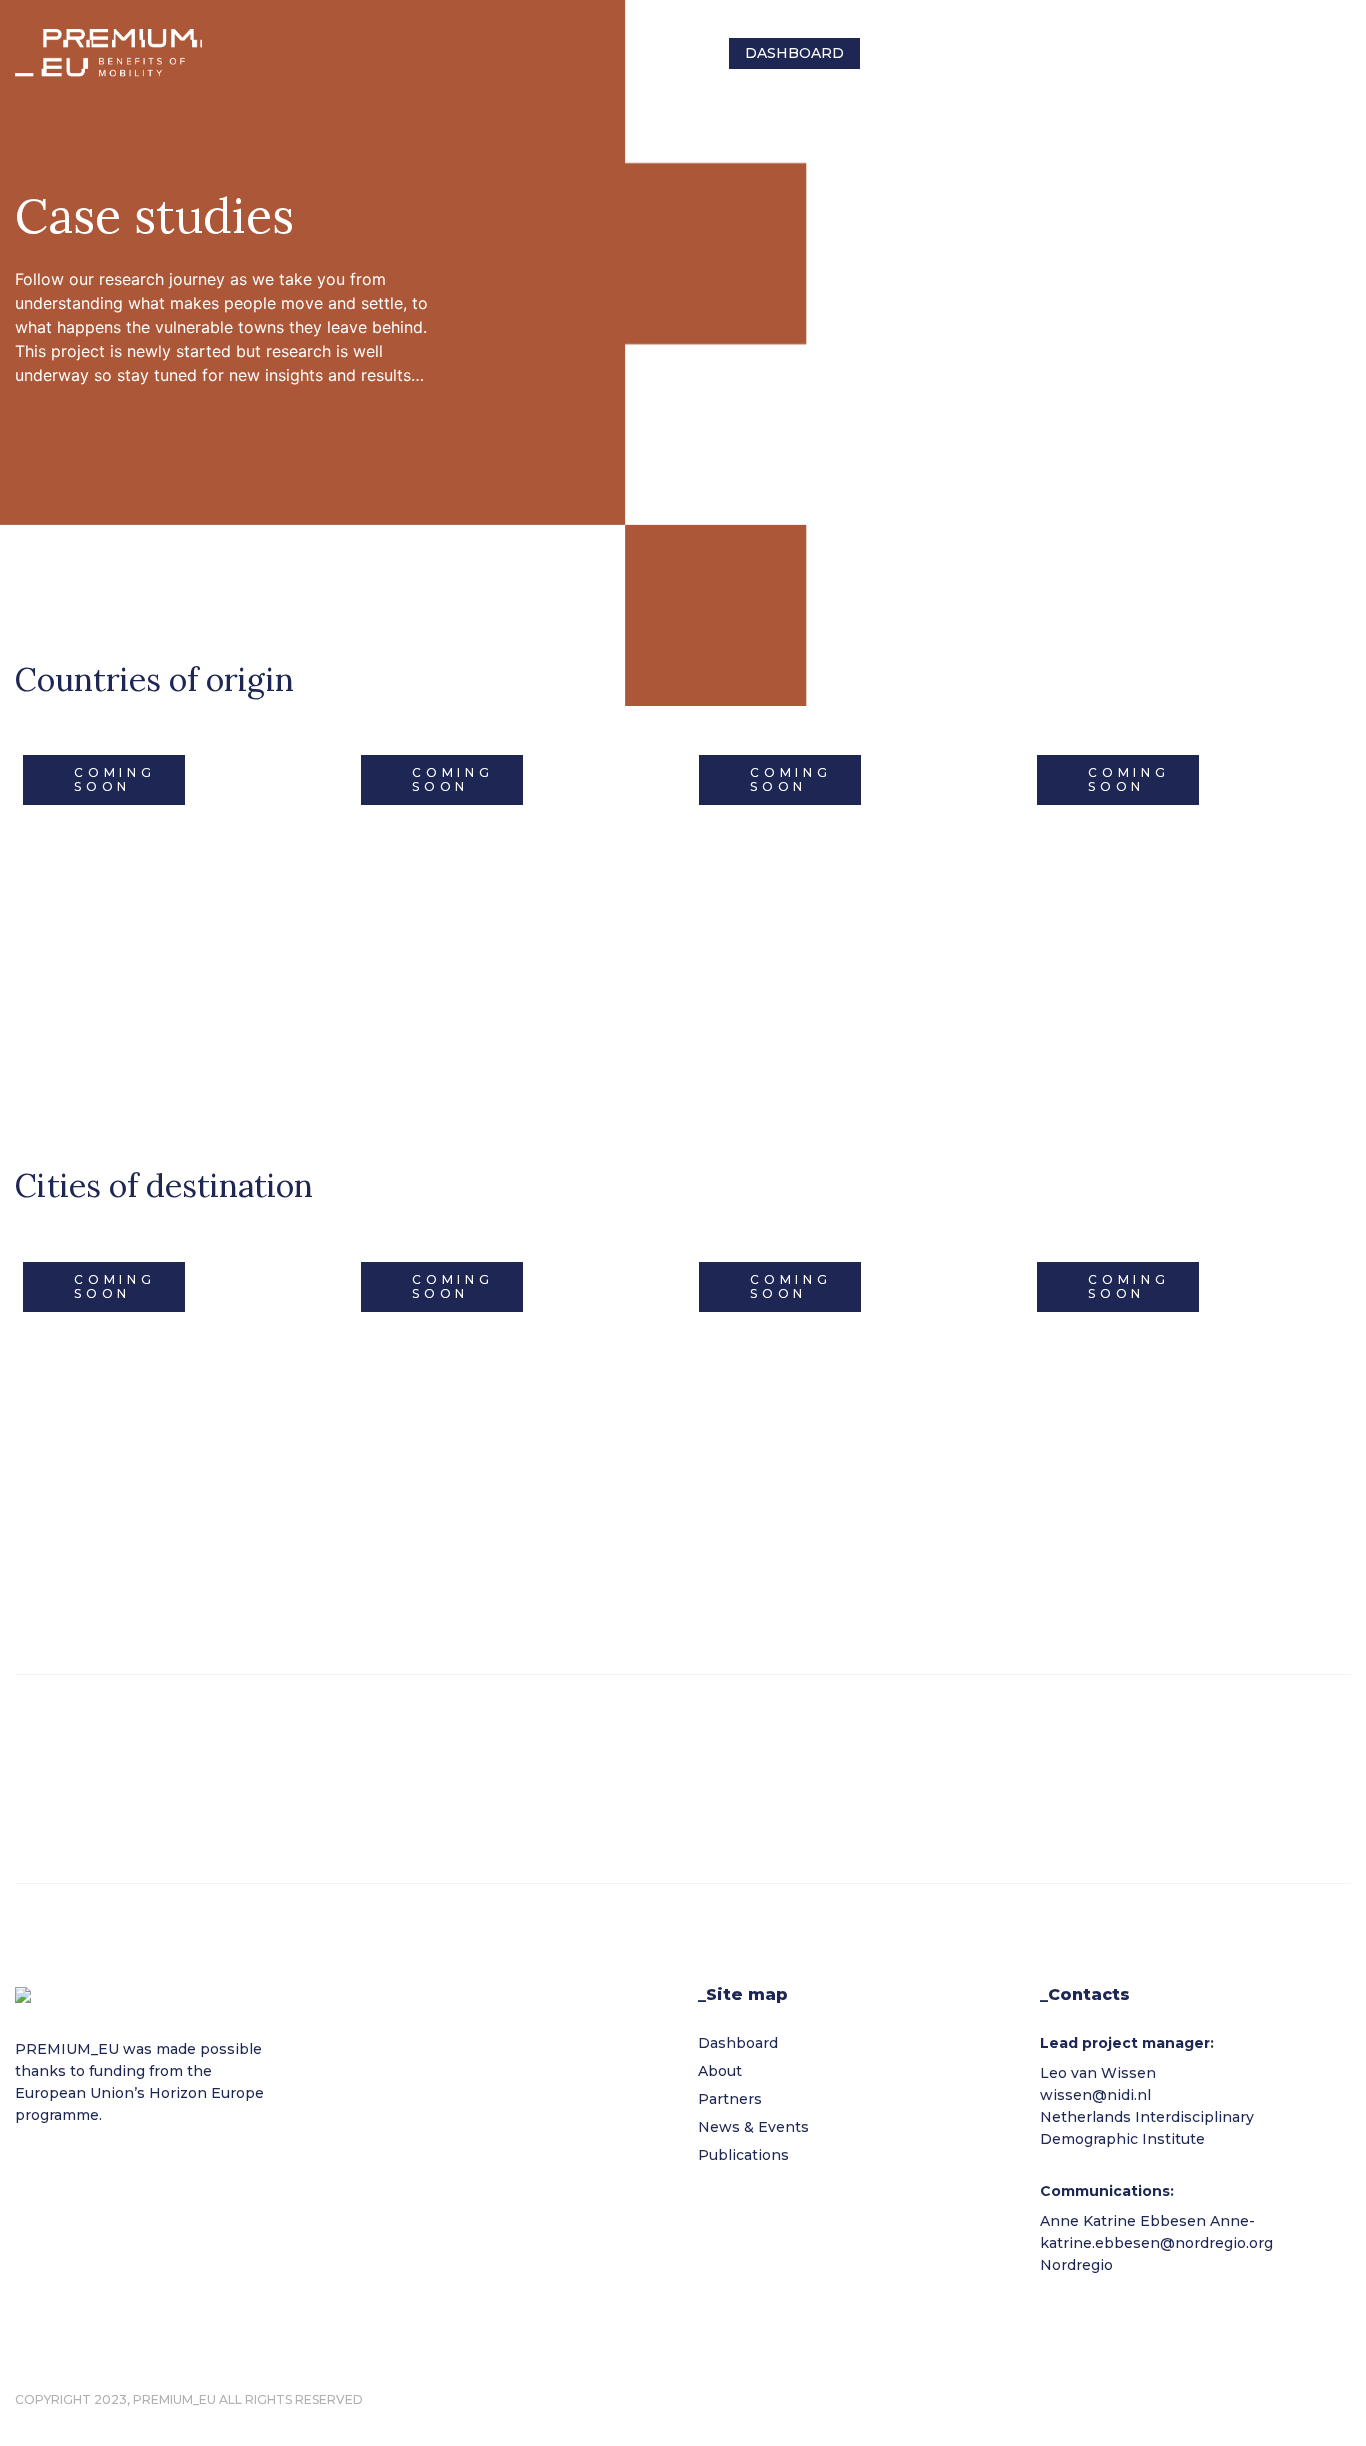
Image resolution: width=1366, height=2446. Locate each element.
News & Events (1140, 53)
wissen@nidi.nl (1095, 2095)
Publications (1292, 53)
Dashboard (794, 53)
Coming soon (115, 779)
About (903, 53)
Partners (1003, 53)
